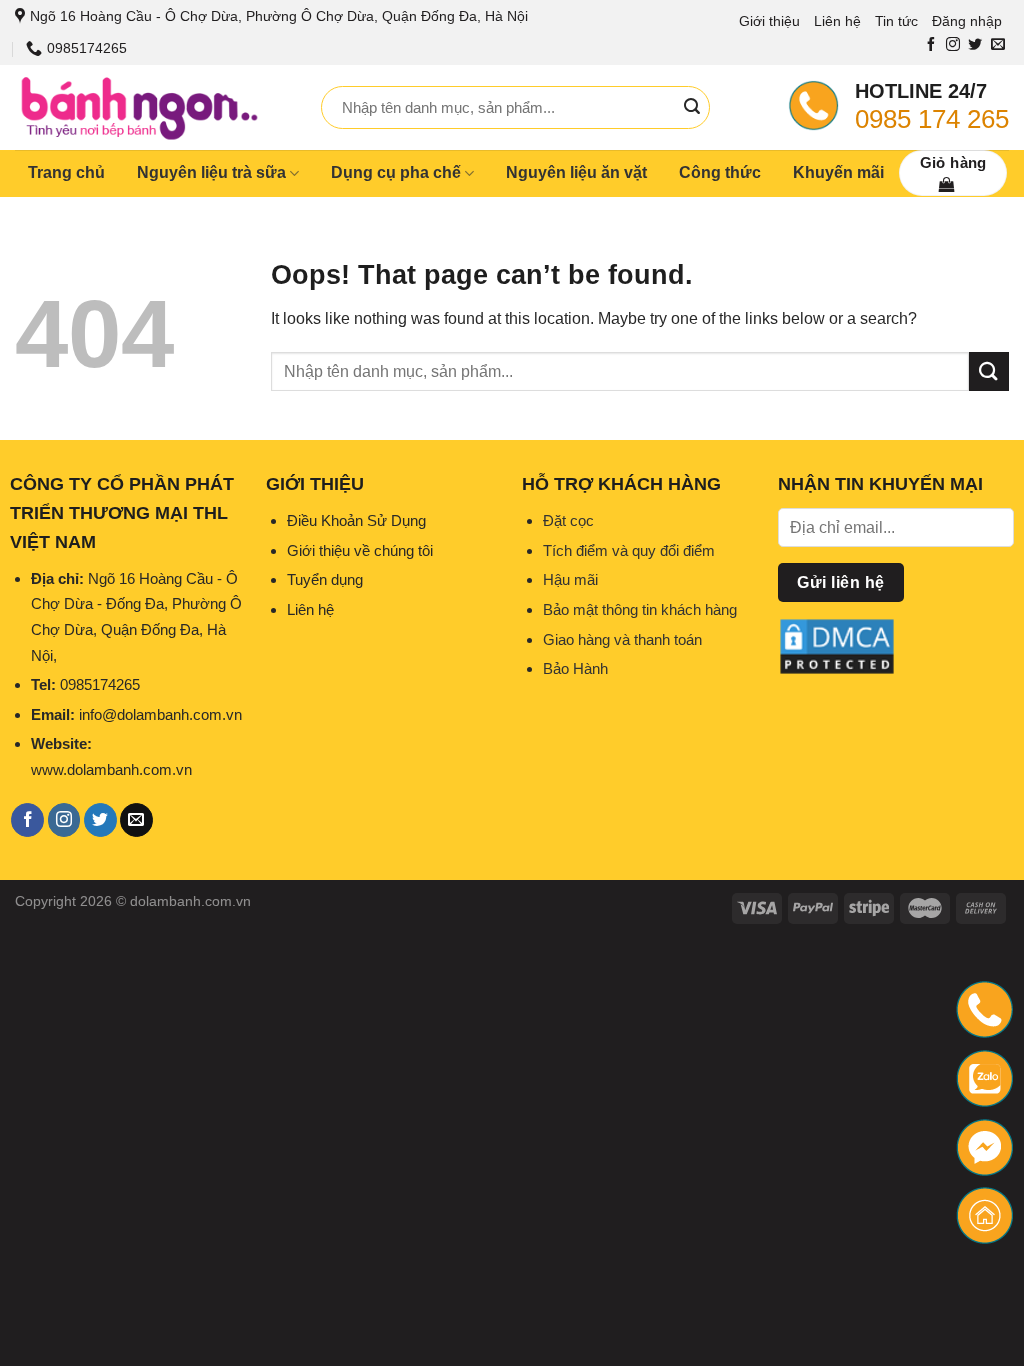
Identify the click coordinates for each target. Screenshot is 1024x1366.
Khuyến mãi (838, 172)
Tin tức (896, 21)
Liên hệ (837, 21)
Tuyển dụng (325, 579)
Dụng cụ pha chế (396, 172)
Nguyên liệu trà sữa (211, 172)
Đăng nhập (967, 21)
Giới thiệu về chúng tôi (360, 550)
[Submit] (692, 107)
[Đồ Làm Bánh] (153, 107)
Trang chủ (66, 172)
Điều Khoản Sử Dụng (356, 520)
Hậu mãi (570, 579)
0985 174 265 (932, 119)
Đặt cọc (568, 520)
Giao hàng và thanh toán (622, 639)
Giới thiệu (769, 21)
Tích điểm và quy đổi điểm (629, 550)
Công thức (720, 172)
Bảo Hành (575, 668)
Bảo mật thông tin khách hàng (640, 609)
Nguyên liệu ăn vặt (576, 172)
